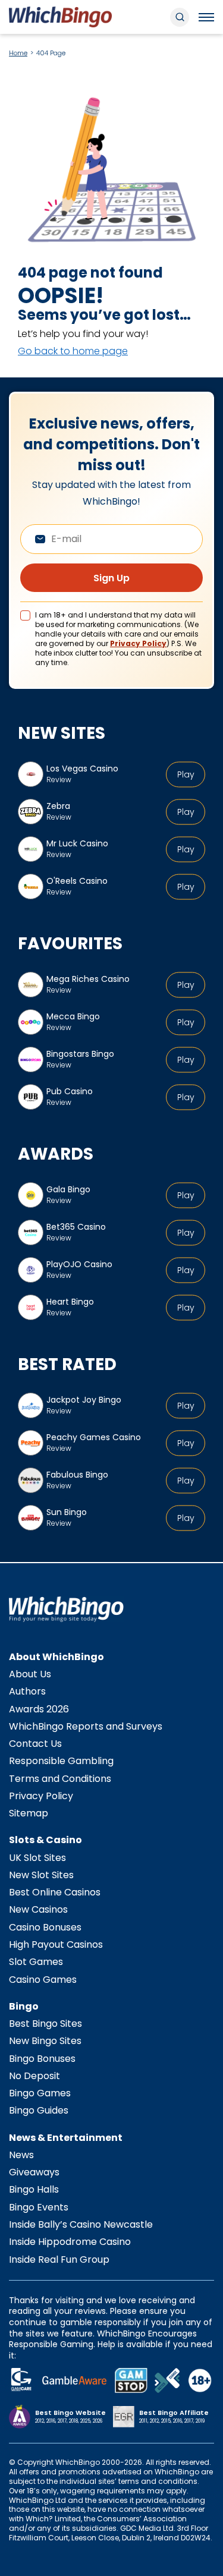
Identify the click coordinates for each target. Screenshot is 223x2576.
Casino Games (43, 1980)
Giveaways (34, 2172)
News (21, 2155)
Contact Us (35, 1744)
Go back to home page (73, 351)
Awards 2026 (39, 1709)
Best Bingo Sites (45, 2024)
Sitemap (29, 1813)
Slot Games (36, 1962)
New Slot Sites (41, 1875)
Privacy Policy (138, 643)
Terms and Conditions (60, 1779)
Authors (27, 1691)
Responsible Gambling (61, 1761)
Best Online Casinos (55, 1892)
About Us (30, 1674)
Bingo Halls (34, 2189)
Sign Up (111, 578)
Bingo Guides (39, 2110)
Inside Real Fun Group (59, 2259)
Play (186, 774)
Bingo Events (39, 2207)
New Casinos (38, 1909)
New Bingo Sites (45, 2041)
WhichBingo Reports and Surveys (86, 1726)
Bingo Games (40, 2093)
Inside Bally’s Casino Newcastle (81, 2224)
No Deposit (34, 2076)
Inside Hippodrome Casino (70, 2242)
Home (18, 53)
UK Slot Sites (37, 1858)
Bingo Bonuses (42, 2059)
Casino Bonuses (45, 1927)
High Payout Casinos (56, 1944)
